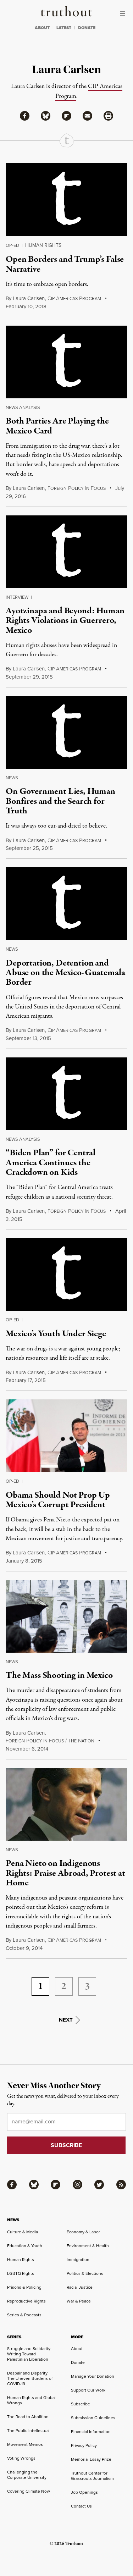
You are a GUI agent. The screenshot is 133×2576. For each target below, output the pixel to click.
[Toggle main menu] (124, 13)
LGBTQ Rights (21, 2273)
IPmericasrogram (74, 299)
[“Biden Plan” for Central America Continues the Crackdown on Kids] (66, 1094)
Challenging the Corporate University (27, 2475)
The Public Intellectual (28, 2431)
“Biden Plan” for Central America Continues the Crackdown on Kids (51, 1163)
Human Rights (43, 245)
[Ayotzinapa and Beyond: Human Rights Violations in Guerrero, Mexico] (66, 552)
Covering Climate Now (29, 2491)
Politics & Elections (85, 2273)
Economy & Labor (83, 2232)
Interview (17, 597)
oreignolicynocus (77, 488)
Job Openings (84, 2492)
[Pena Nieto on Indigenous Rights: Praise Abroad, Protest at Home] (66, 1804)
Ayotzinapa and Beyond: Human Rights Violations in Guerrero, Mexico (65, 621)
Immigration (78, 2260)
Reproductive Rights (26, 2301)
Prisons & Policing (24, 2287)
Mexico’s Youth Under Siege (56, 1334)
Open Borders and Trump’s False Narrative (65, 264)
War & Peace (79, 2301)
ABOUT (42, 28)
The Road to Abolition (28, 2417)
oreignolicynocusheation (50, 1741)
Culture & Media (23, 2232)
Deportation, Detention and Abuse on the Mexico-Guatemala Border (65, 973)
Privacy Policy (84, 2445)
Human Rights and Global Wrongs (31, 2400)
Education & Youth (25, 2246)
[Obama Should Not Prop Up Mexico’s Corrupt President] (66, 1436)
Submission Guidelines (93, 2418)
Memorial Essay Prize (91, 2459)
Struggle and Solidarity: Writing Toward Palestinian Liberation (29, 2354)
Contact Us (81, 2506)
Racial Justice (80, 2287)
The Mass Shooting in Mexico (59, 1675)
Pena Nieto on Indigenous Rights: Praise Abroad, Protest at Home (65, 1873)
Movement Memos (25, 2444)
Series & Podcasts (24, 2315)
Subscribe (81, 2404)
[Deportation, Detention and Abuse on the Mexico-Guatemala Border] (66, 904)
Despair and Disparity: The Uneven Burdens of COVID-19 (30, 2378)
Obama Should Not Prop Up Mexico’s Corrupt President (58, 1500)
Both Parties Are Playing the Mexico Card (57, 426)
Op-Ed (12, 245)
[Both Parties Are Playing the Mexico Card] (66, 362)
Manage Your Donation (93, 2376)
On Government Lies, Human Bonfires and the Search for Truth (60, 801)
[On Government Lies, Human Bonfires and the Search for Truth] (66, 732)
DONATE (87, 28)
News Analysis (23, 407)
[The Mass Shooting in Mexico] (66, 1616)
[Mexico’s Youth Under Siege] (66, 1274)
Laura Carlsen (29, 298)
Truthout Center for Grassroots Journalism (92, 2476)
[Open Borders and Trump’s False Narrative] (66, 200)
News (12, 778)
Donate (78, 2362)
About (77, 2349)
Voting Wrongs (21, 2458)
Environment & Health (88, 2246)
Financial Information (91, 2432)
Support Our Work (88, 2390)
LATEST (64, 28)
